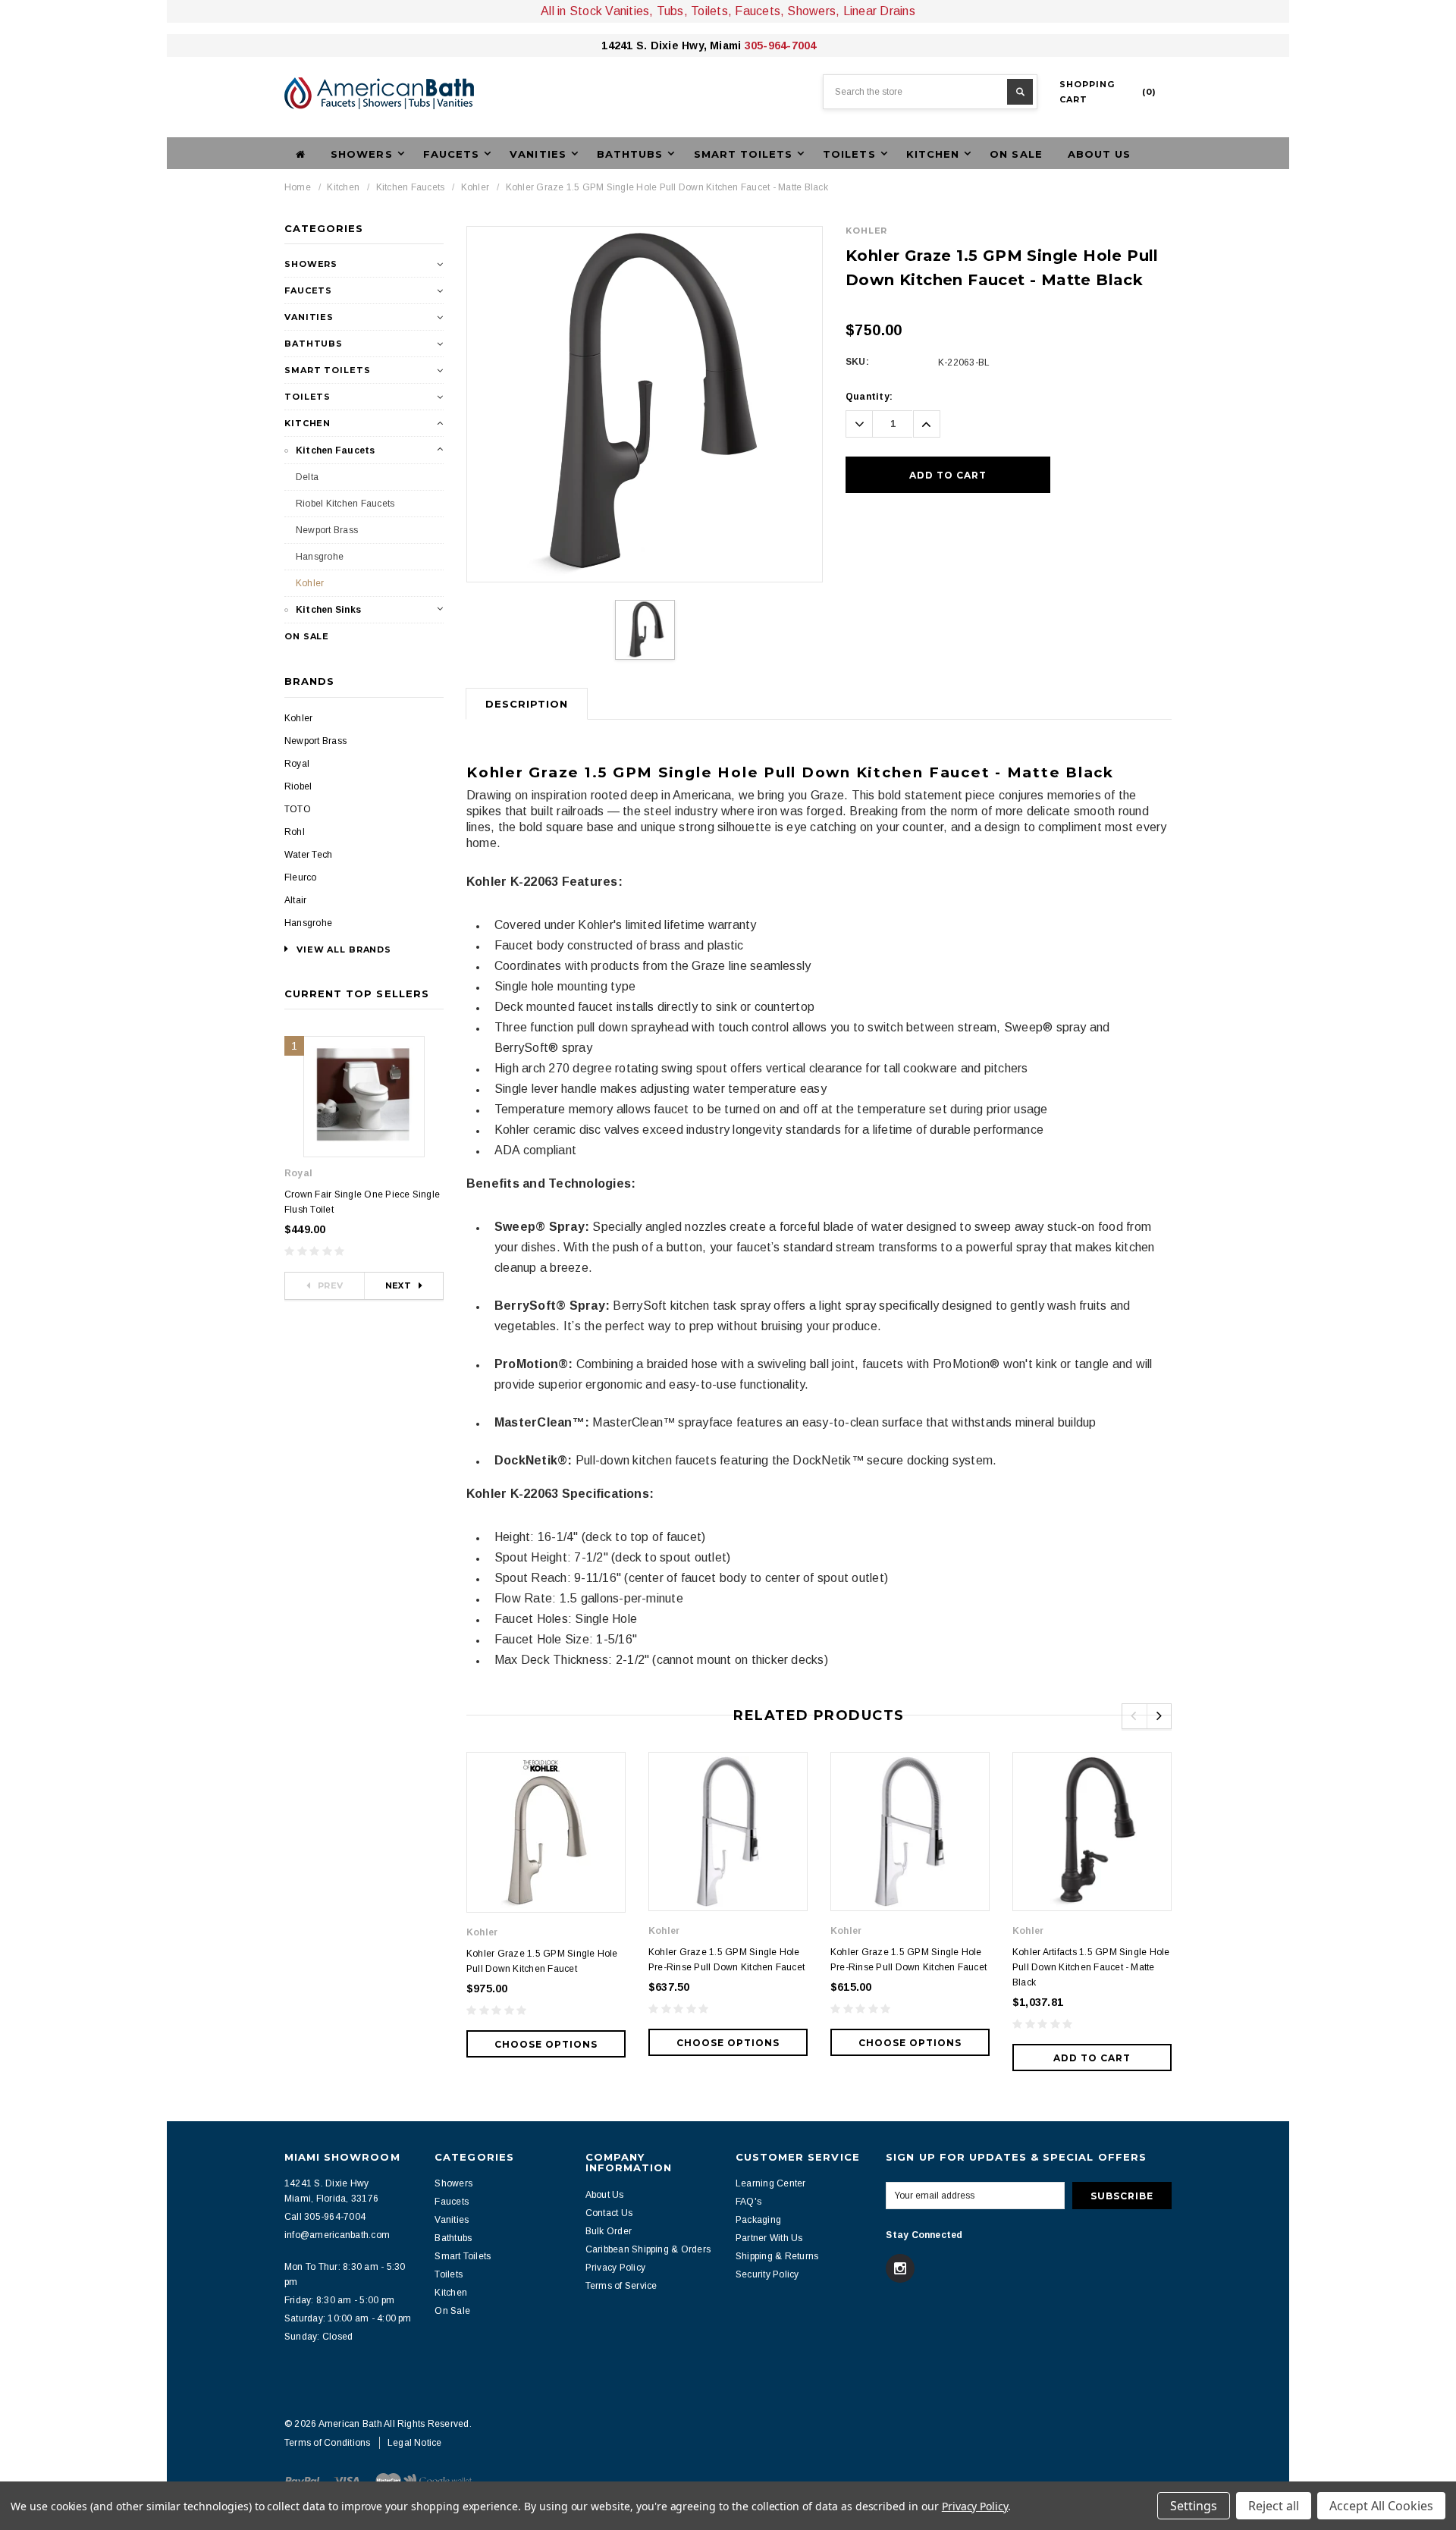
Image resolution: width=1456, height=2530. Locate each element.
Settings (1194, 2506)
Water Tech (308, 855)
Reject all (1274, 2506)
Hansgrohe (320, 557)
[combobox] (930, 92)
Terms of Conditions (328, 2443)
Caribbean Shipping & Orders (648, 2249)
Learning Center (771, 2183)
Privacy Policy (615, 2268)
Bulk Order (609, 2231)
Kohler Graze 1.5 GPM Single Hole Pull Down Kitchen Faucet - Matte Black (667, 187)
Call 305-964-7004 (325, 2217)
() (1108, 92)
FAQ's (748, 2202)
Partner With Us (769, 2238)
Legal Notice (415, 2443)
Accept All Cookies (1381, 2506)
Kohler (475, 187)
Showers (311, 264)
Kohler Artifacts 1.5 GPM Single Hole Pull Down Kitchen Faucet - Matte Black (1091, 1967)
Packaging (758, 2220)
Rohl (295, 832)
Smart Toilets (327, 370)
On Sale (1016, 154)
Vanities (309, 317)
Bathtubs (314, 344)
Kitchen (343, 187)
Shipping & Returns (777, 2256)
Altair (295, 900)
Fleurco (301, 877)
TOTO (298, 809)
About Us (1099, 154)
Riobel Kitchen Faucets (345, 504)
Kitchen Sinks (328, 610)
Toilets (308, 397)
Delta (307, 477)
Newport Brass (327, 530)
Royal (297, 764)
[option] (645, 404)
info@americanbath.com (337, 2235)
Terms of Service (621, 2286)
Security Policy (767, 2274)
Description (527, 704)
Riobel (298, 786)
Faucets (308, 290)
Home (298, 187)
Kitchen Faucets (411, 187)
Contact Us (609, 2213)
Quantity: (869, 397)
